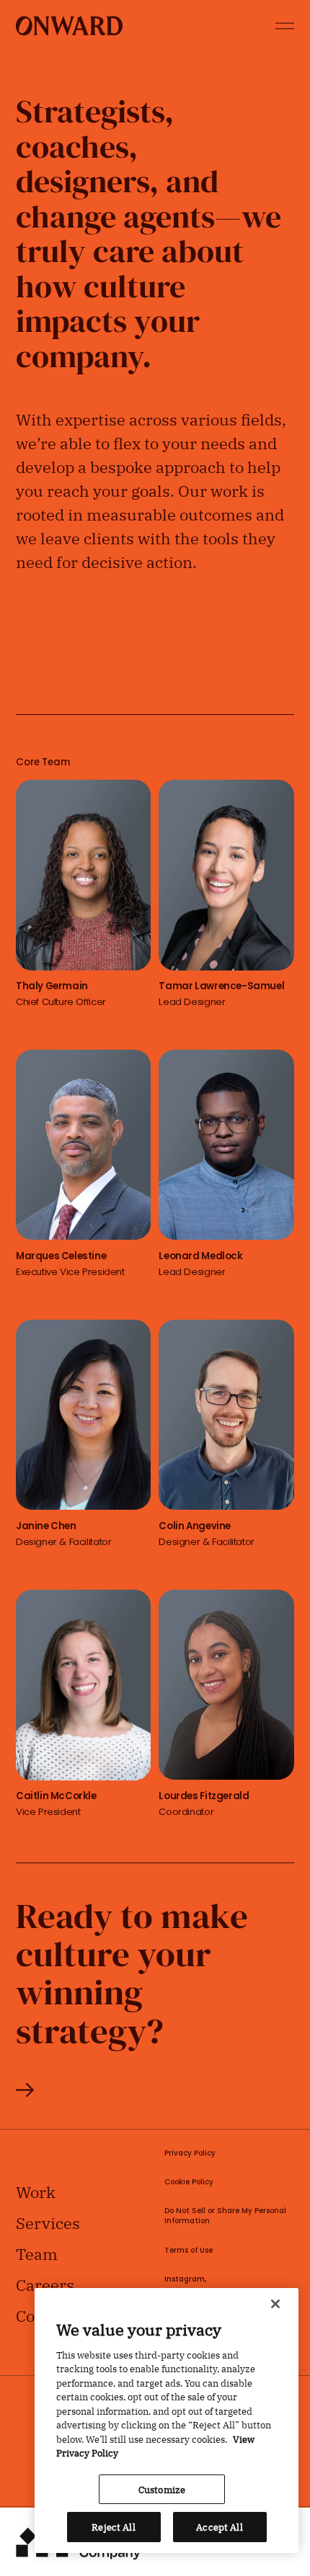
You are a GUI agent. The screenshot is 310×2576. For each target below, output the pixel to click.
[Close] (275, 2304)
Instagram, (185, 2280)
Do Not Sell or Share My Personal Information (225, 2217)
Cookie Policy (189, 2183)
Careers (45, 2284)
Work (36, 2191)
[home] (69, 26)
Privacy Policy (190, 2154)
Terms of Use (189, 2251)
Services (48, 2222)
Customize (162, 2489)
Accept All (219, 2526)
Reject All (113, 2526)
